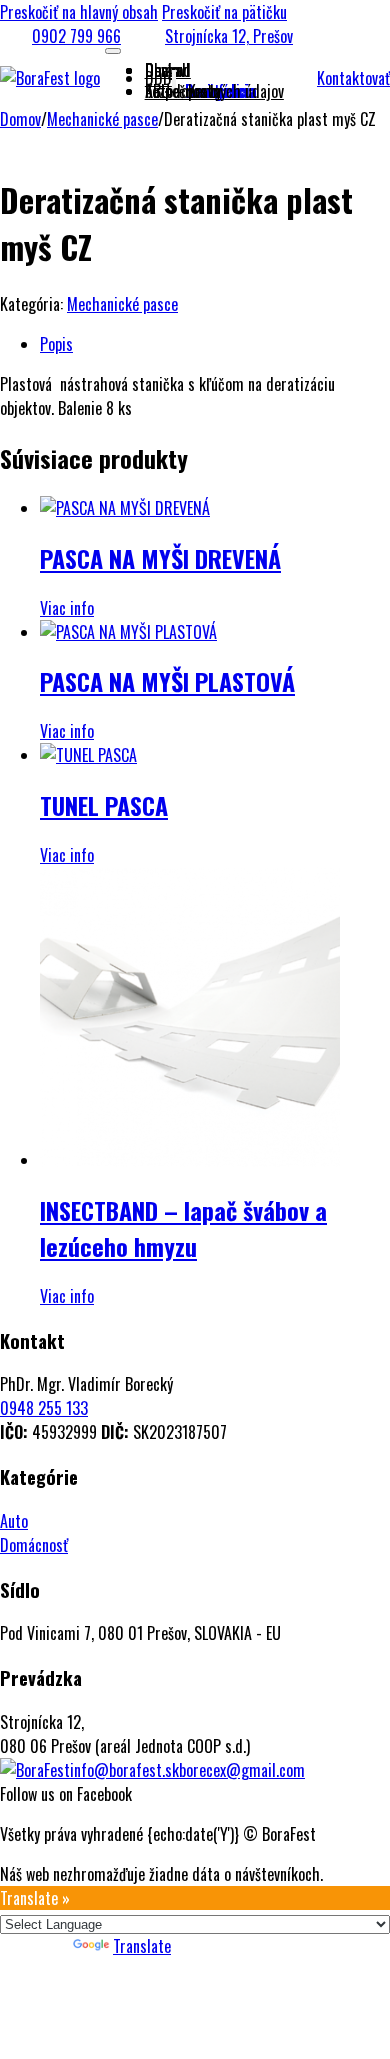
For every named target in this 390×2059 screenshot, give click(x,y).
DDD (158, 78)
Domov (20, 119)
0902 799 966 (76, 36)
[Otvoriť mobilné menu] (113, 51)
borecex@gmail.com (242, 1770)
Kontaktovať (353, 78)
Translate (142, 1946)
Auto (14, 1521)
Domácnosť (34, 1545)
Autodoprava (183, 91)
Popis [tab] (56, 344)
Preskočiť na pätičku (224, 12)
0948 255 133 (44, 1408)
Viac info (67, 608)
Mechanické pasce (102, 119)
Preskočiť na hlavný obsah (79, 12)
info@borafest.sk (124, 1770)
